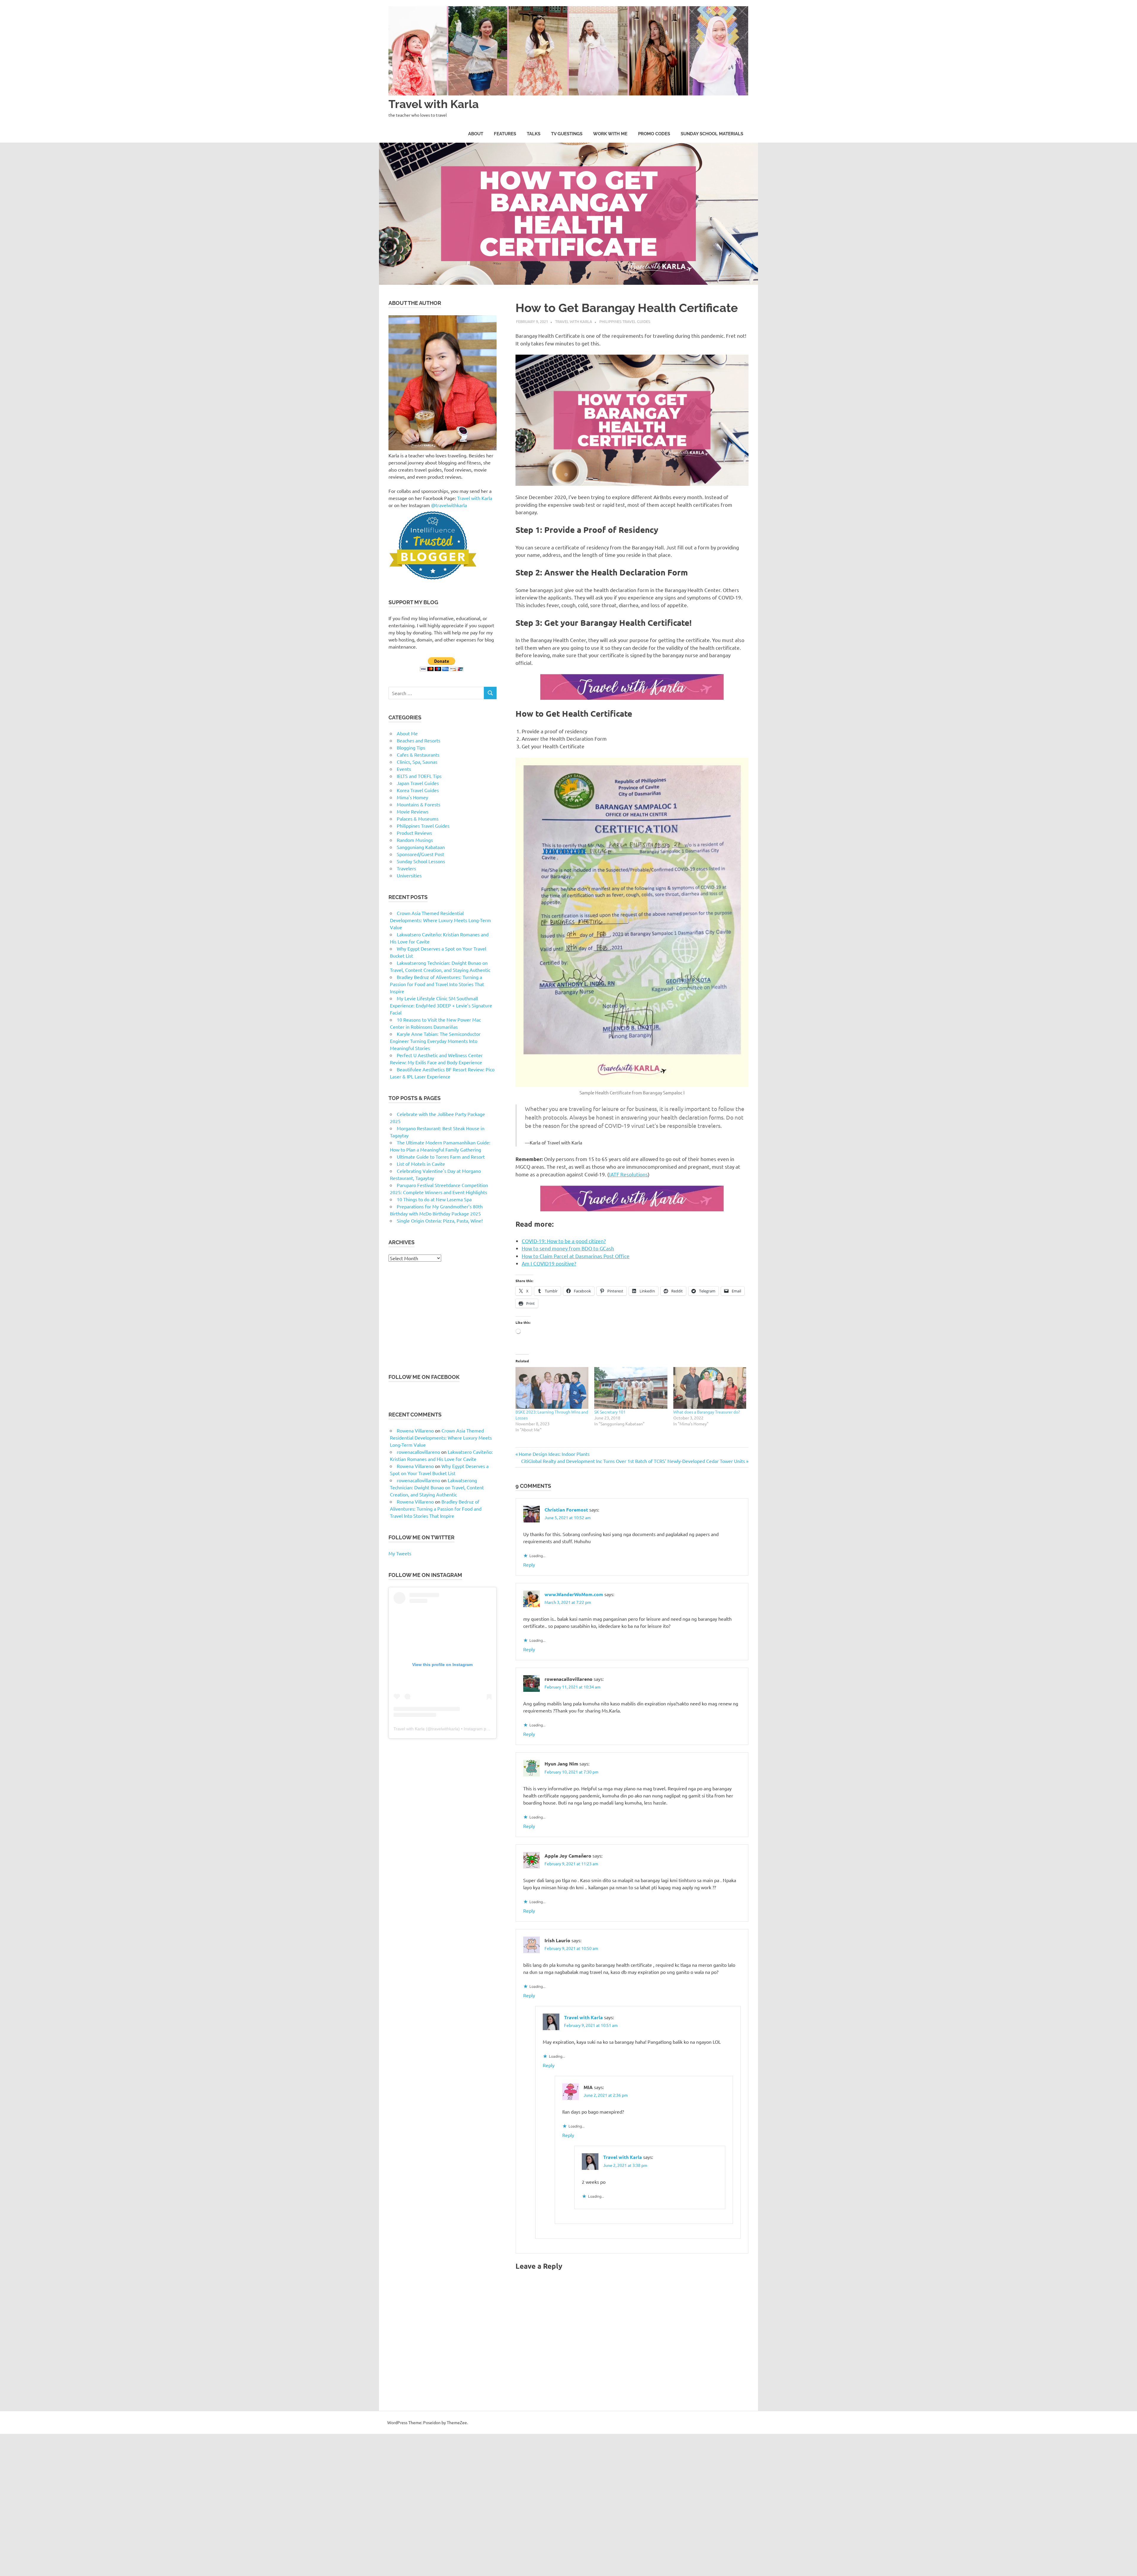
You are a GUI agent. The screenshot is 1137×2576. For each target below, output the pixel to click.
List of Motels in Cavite (421, 1164)
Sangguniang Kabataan (421, 847)
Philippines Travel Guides (625, 321)
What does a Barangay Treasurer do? (707, 1412)
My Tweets (400, 1553)
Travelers (406, 868)
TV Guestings (567, 134)
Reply (529, 1564)
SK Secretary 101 (610, 1412)
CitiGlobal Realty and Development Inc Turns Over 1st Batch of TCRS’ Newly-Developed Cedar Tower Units (633, 1461)
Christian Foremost (566, 1510)
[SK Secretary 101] (631, 1388)
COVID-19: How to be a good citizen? (564, 1241)
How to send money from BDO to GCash (568, 1248)
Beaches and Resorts (419, 740)
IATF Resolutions (628, 1174)
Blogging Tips (411, 747)
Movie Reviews (413, 811)
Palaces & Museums (418, 819)
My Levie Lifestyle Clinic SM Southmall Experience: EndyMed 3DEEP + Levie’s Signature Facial (441, 1005)
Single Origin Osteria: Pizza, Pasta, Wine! (440, 1221)
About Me (407, 733)
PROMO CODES (654, 134)
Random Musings (415, 840)
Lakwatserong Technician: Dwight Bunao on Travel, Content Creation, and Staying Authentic (437, 1487)
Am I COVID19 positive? (549, 1263)
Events (404, 769)
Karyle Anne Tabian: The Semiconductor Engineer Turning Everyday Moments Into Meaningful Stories (435, 1041)
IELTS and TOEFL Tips (419, 776)
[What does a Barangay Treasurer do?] (710, 1388)
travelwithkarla (445, 1729)
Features (505, 134)
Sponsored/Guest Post (420, 854)
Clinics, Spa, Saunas (417, 762)
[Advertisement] (443, 1317)
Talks (534, 134)
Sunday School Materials (712, 134)
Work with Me (610, 134)
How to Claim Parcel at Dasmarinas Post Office (576, 1256)
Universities (409, 875)
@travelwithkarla (449, 505)
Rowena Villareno (415, 1430)
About (476, 134)
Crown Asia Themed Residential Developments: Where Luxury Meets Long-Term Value (440, 920)
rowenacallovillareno (418, 1452)
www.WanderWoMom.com (574, 1594)
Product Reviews (414, 833)
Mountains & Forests (419, 804)
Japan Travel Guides (418, 783)
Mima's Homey (412, 797)
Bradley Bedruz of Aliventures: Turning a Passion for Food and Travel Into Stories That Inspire (437, 984)
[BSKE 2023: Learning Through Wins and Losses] (552, 1388)
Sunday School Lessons (421, 861)
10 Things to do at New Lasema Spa (434, 1199)
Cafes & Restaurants (418, 755)
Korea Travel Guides (418, 790)
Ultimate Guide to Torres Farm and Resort (441, 1157)
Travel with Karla (434, 104)
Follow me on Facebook (424, 1377)
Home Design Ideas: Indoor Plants (554, 1454)
